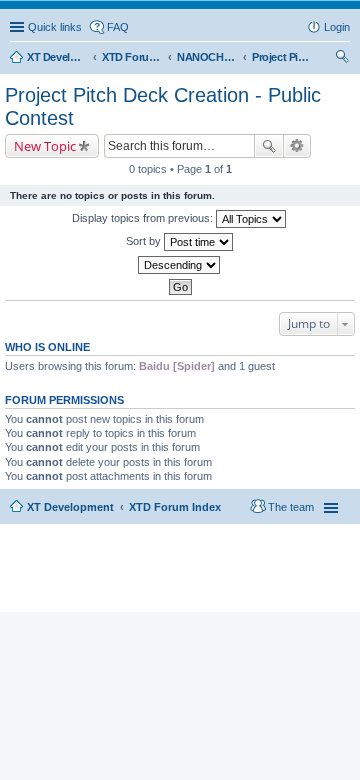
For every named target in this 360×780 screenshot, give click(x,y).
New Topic (45, 146)
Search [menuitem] (342, 59)
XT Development (70, 507)
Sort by (145, 241)
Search (269, 146)
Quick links (55, 27)
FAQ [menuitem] (118, 27)
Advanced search (297, 146)
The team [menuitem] (291, 507)
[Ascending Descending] (180, 265)
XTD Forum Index (175, 507)
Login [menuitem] (337, 27)
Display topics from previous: (144, 218)
